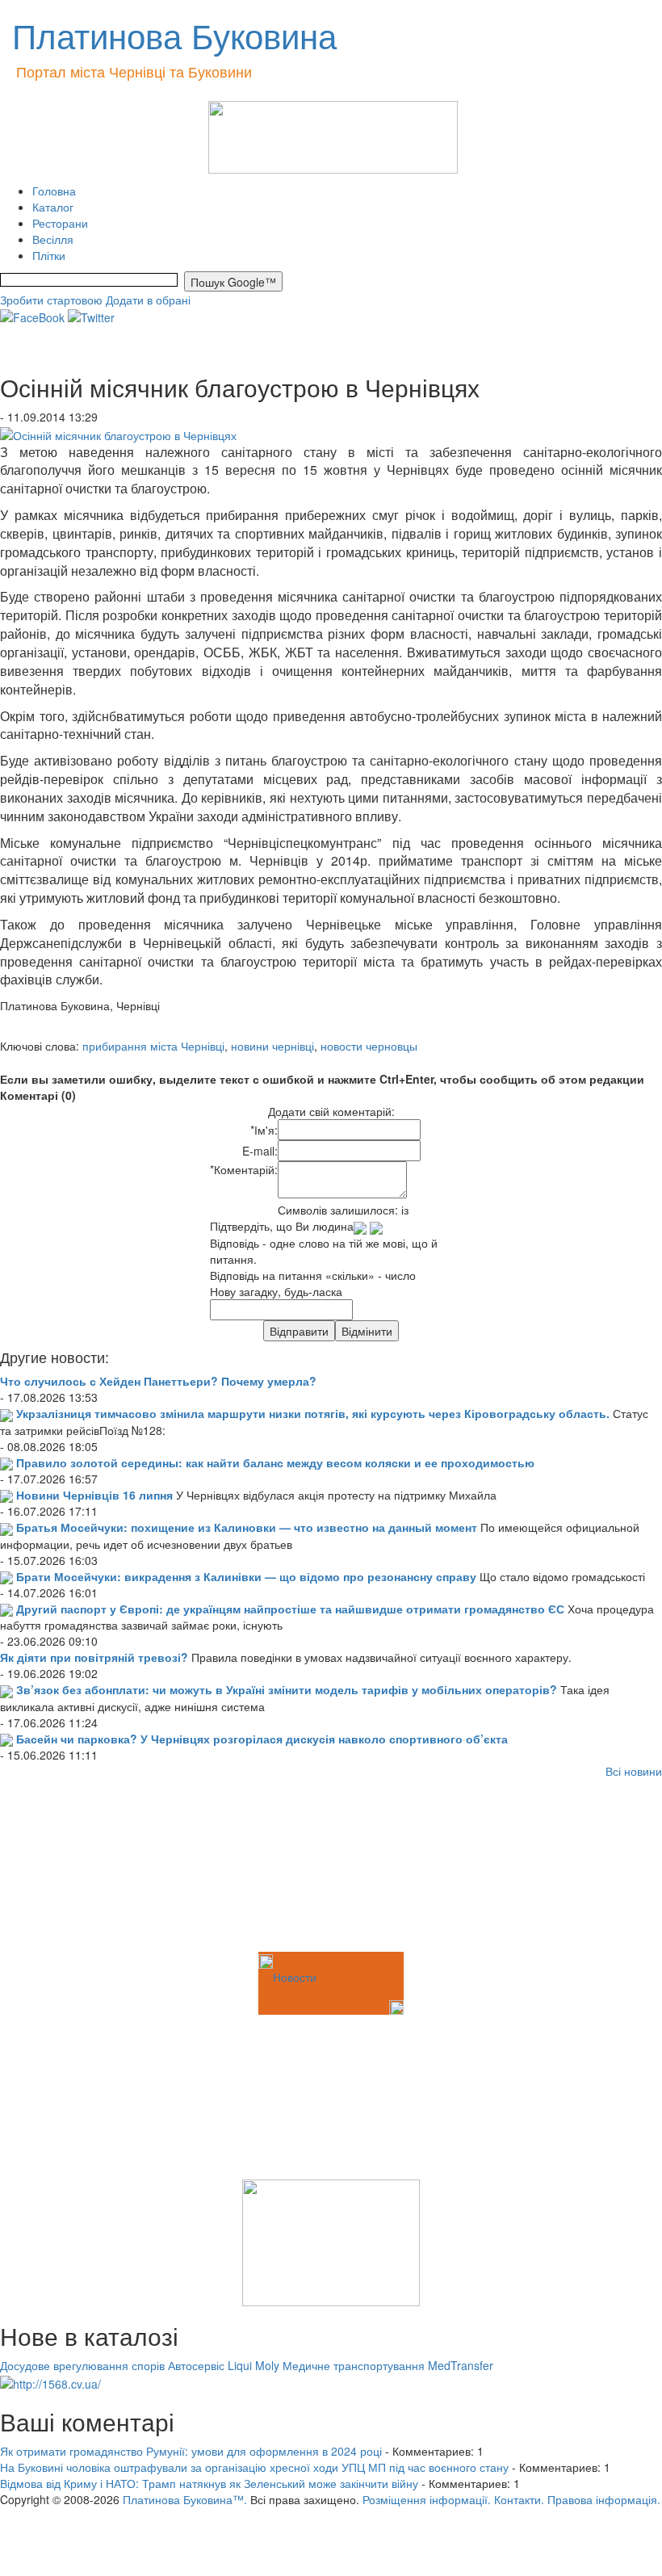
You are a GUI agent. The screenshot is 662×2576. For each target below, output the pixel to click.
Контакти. (519, 2499)
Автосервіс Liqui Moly (224, 2365)
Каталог (53, 207)
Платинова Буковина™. (185, 2499)
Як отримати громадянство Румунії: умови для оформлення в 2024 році (191, 2451)
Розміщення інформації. (427, 2499)
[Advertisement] (81, 1868)
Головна (54, 191)
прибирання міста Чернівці (153, 1046)
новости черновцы (369, 1046)
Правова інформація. (604, 2499)
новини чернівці (272, 1046)
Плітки (49, 255)
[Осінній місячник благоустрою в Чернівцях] (118, 433)
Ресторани (60, 223)
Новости (295, 1977)
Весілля (53, 239)
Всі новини (634, 1771)
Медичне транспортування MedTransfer (388, 2365)
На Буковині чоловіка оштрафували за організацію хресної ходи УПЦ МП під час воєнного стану (254, 2467)
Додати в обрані (148, 300)
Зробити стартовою (51, 300)
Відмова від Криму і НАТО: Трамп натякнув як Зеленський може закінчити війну (209, 2483)
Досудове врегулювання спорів (82, 2365)
